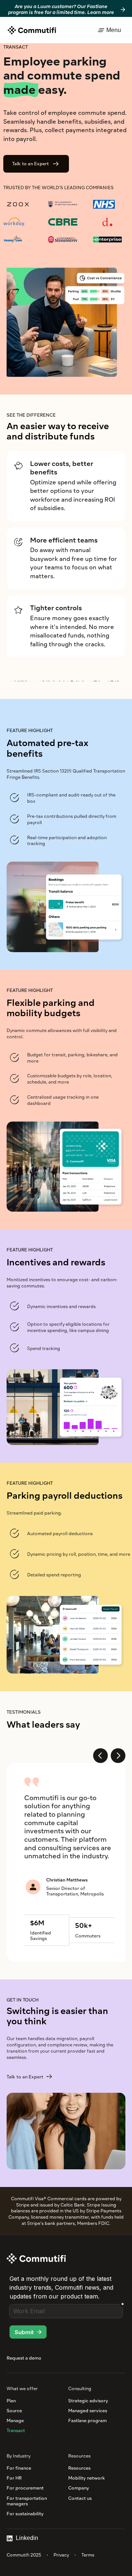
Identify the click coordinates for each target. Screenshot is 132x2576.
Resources (79, 2468)
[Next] (118, 1756)
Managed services (88, 2411)
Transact (16, 2430)
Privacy (61, 2555)
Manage (15, 2420)
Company (79, 2488)
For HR (14, 2478)
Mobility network (87, 2478)
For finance (19, 2468)
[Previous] (100, 1756)
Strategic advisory (88, 2401)
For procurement (25, 2488)
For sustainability (25, 2514)
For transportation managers (27, 2501)
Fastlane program (87, 2420)
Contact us (80, 2498)
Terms (88, 2555)
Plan (11, 2401)
